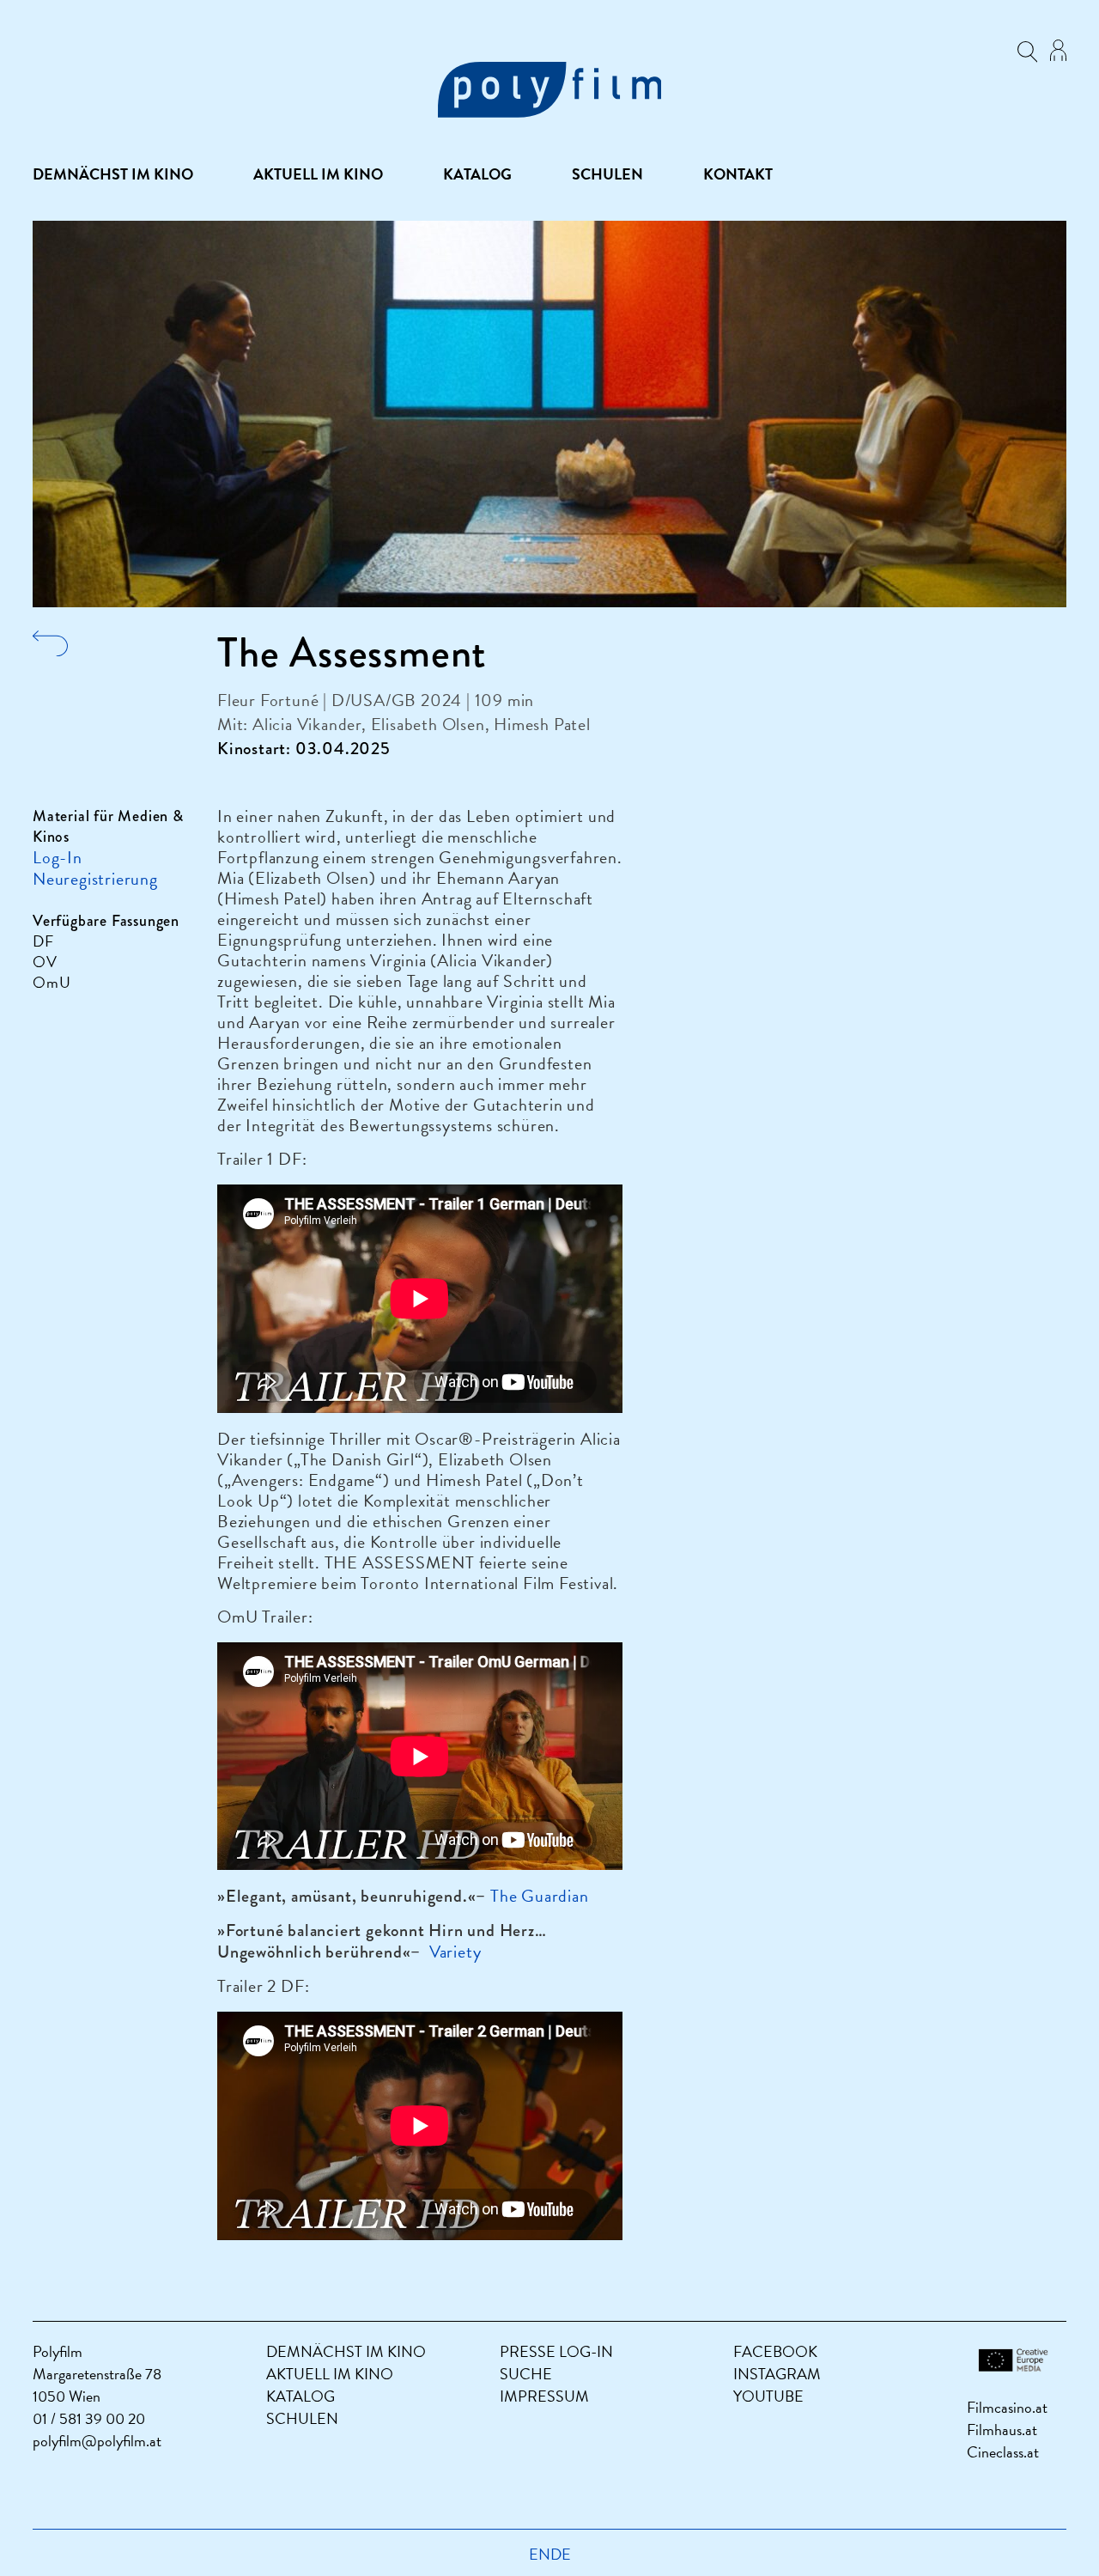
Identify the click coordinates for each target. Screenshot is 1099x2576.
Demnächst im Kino (113, 174)
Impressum (544, 2396)
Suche (526, 2374)
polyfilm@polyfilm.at (97, 2441)
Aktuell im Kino (318, 174)
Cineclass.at (1003, 2452)
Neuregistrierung (95, 879)
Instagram (777, 2374)
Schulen (607, 174)
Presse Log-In (556, 2351)
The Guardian (540, 1896)
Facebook (775, 2351)
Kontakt (738, 174)
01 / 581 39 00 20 (89, 2418)
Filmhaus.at (1002, 2430)
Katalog (477, 174)
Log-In (58, 857)
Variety (455, 1952)
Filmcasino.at (1007, 2407)
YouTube (768, 2396)
